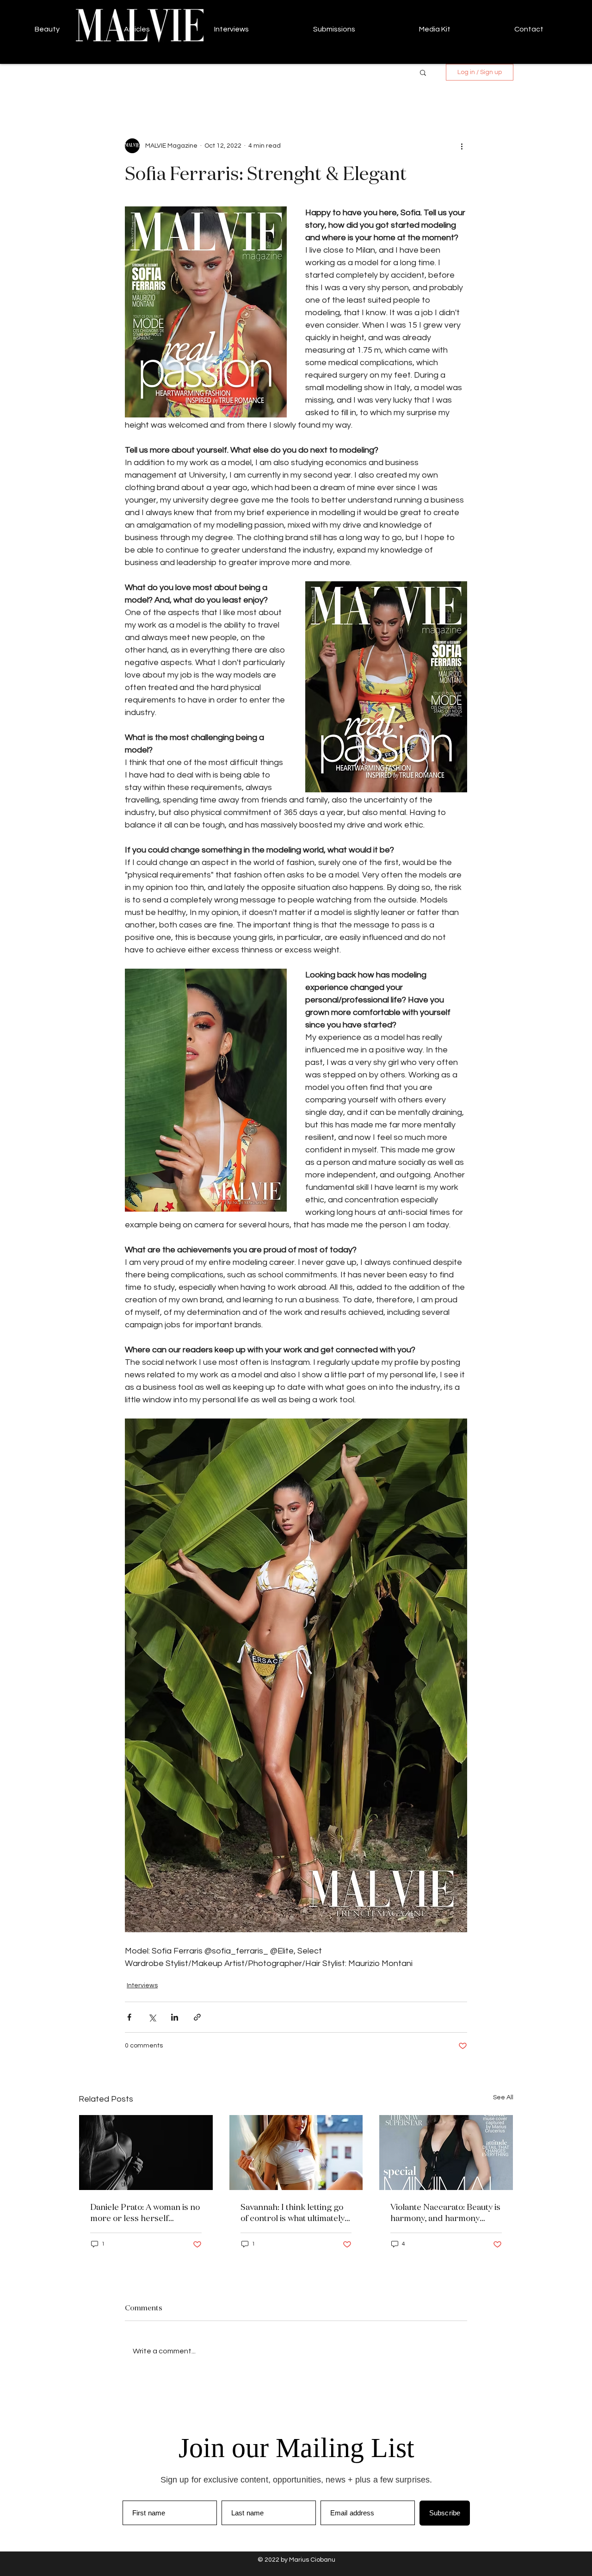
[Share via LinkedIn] (175, 2017)
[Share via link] (197, 2017)
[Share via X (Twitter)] (152, 2017)
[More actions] (462, 146)
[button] (423, 72)
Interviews (142, 1985)
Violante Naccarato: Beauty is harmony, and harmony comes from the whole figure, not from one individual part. (445, 2212)
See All (503, 2097)
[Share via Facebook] (129, 2017)
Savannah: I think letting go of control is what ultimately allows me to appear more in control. (294, 2212)
